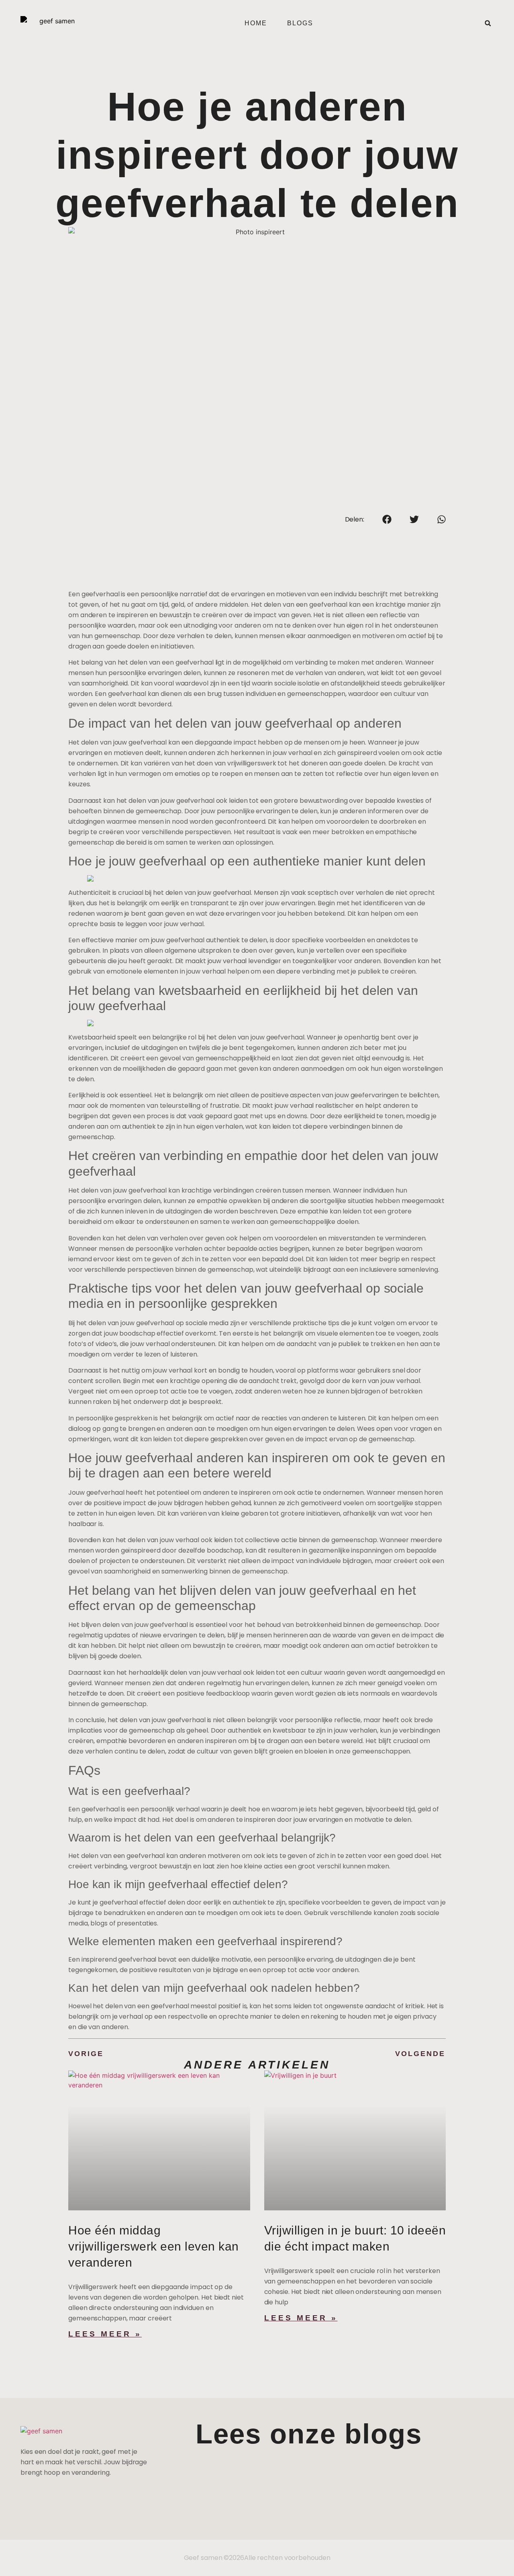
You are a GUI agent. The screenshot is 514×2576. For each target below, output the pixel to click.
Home (256, 23)
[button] (488, 23)
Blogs (300, 23)
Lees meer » (105, 2334)
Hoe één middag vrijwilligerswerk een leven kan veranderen (154, 2246)
